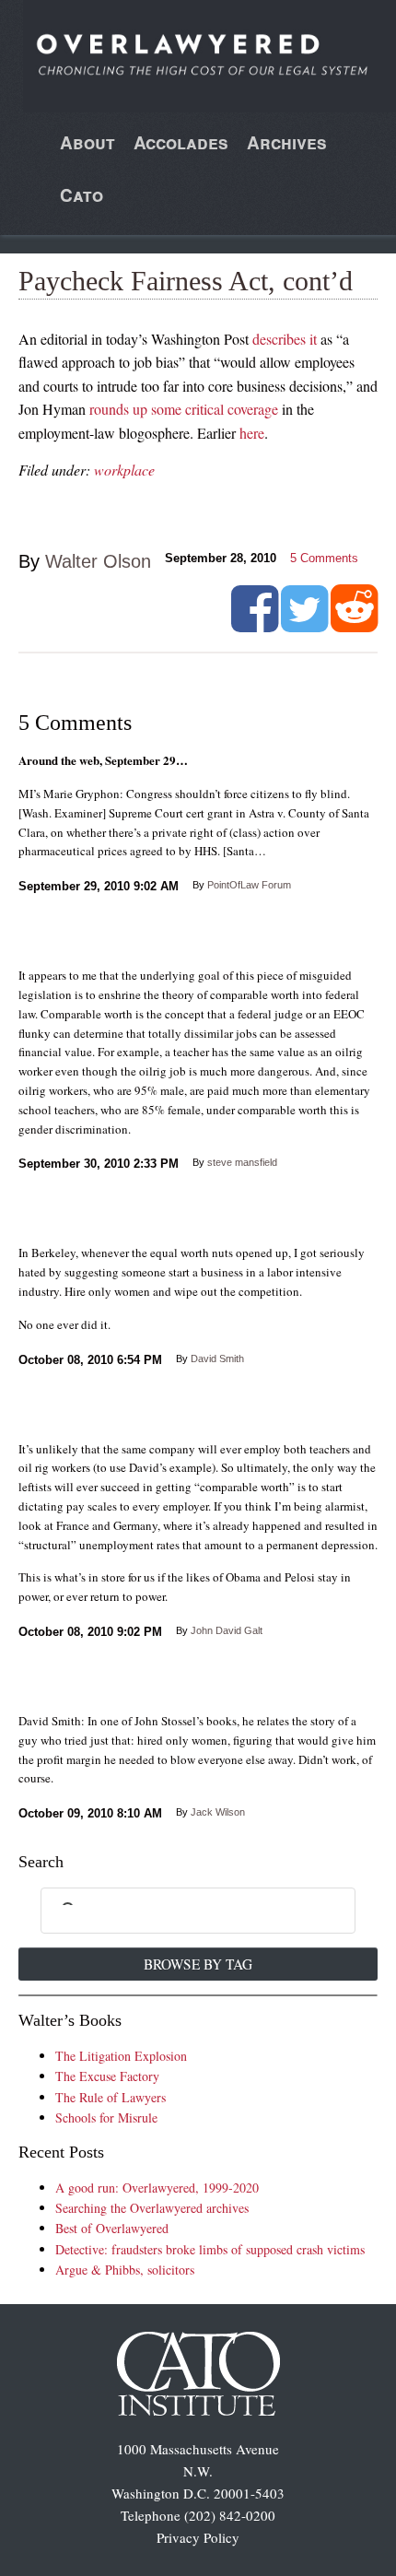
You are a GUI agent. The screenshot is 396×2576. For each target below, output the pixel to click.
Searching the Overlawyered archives (152, 2208)
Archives (287, 142)
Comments (324, 558)
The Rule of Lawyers (111, 2097)
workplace (124, 470)
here (252, 433)
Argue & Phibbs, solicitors (125, 2270)
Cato (82, 195)
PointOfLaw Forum (249, 885)
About (87, 142)
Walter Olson (98, 561)
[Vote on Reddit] (354, 625)
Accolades (181, 142)
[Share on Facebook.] (255, 625)
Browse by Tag (198, 1964)
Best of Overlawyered (112, 2228)
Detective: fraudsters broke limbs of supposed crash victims (210, 2249)
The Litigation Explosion (121, 2056)
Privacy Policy (198, 2537)
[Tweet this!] (304, 625)
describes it (285, 339)
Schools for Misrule (106, 2117)
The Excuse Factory (107, 2076)
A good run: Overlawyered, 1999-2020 (157, 2188)
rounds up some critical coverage (184, 409)
